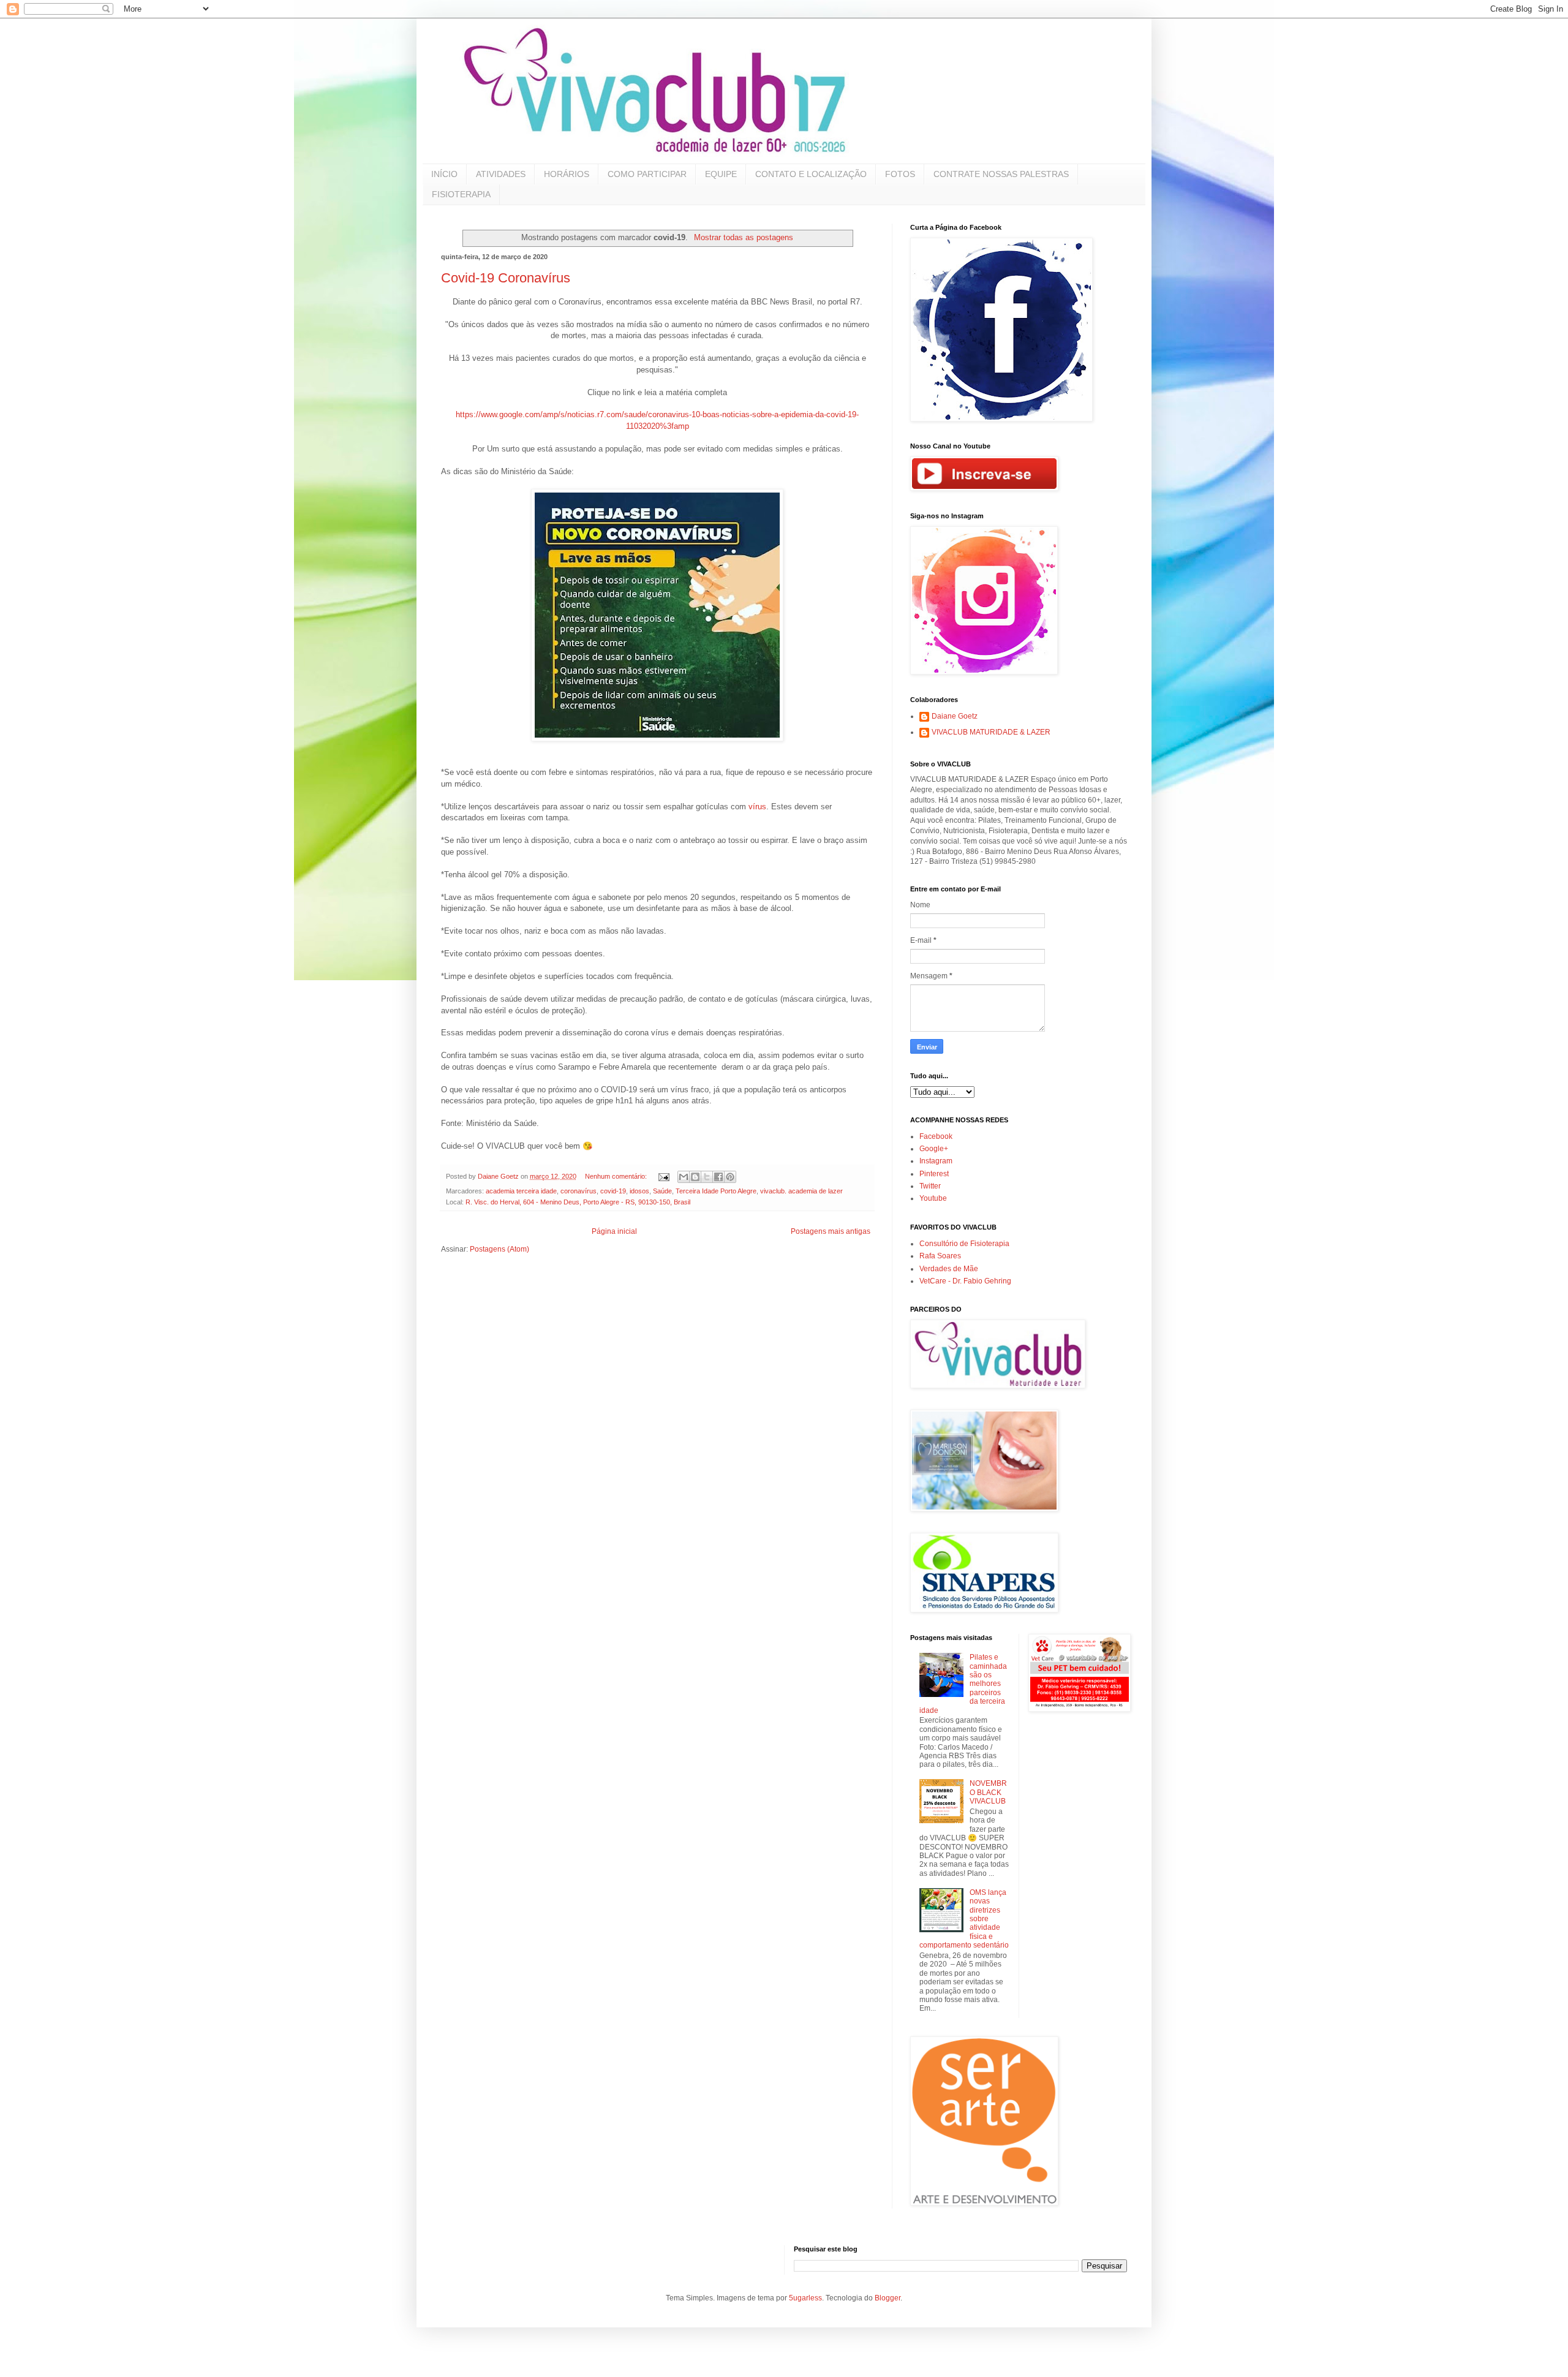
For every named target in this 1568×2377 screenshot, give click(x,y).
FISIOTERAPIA (461, 194)
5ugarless (805, 2298)
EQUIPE (721, 174)
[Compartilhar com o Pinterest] (730, 1177)
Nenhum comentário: (617, 1176)
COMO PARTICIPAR (647, 174)
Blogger (888, 2298)
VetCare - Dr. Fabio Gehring (965, 1281)
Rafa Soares (940, 1256)
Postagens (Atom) (499, 1249)
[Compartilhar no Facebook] (718, 1177)
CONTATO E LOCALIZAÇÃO (811, 174)
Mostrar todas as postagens (743, 237)
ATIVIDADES (501, 174)
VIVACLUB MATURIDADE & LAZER (991, 732)
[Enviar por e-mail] (684, 1177)
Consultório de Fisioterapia (964, 1244)
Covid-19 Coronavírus (506, 278)
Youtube (933, 1198)
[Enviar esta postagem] (663, 1176)
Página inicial (614, 1231)
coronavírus (579, 1191)
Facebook (936, 1136)
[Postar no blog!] (695, 1177)
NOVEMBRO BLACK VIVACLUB (988, 1792)
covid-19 (613, 1191)
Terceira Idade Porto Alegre (716, 1191)
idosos (639, 1191)
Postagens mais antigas (831, 1231)
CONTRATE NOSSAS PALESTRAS (1001, 174)
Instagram (936, 1161)
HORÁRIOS (567, 174)
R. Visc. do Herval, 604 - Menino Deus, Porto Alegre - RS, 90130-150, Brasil (578, 1202)
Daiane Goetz (955, 716)
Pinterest (934, 1174)
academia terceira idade (521, 1191)
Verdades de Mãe (949, 1269)
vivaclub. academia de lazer (801, 1191)
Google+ (934, 1149)
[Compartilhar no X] (707, 1177)
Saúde (662, 1191)
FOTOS (900, 174)
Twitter (930, 1186)
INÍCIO (444, 174)
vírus (757, 807)
